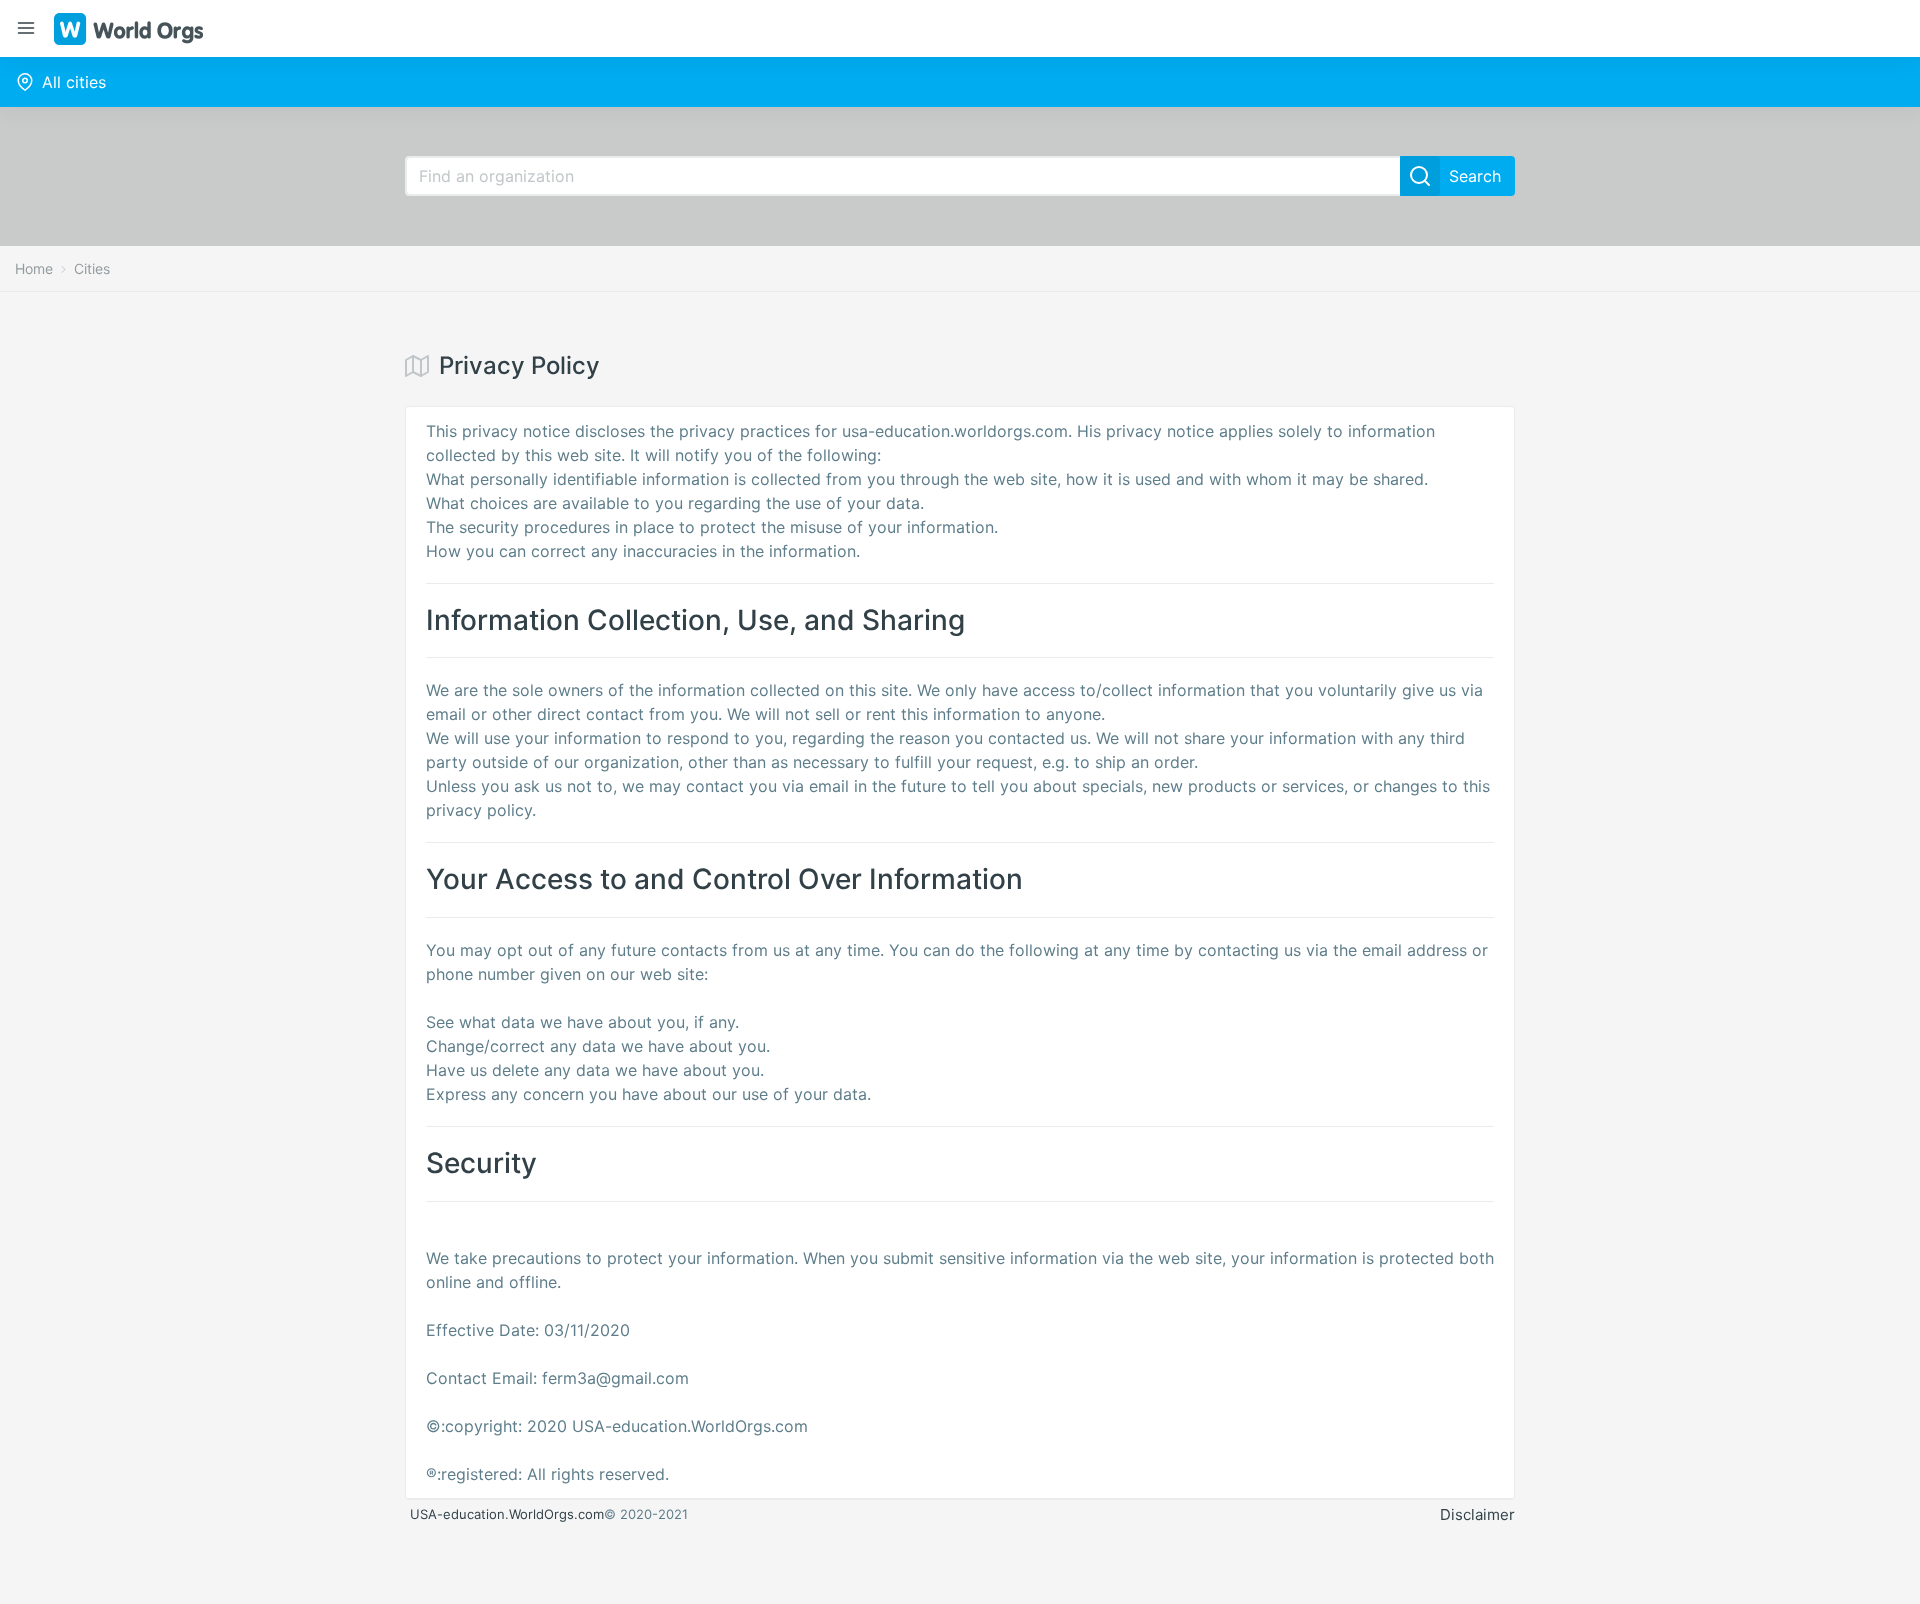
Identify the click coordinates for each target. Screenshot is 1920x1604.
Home (34, 268)
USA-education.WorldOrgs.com (507, 1514)
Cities (92, 268)
